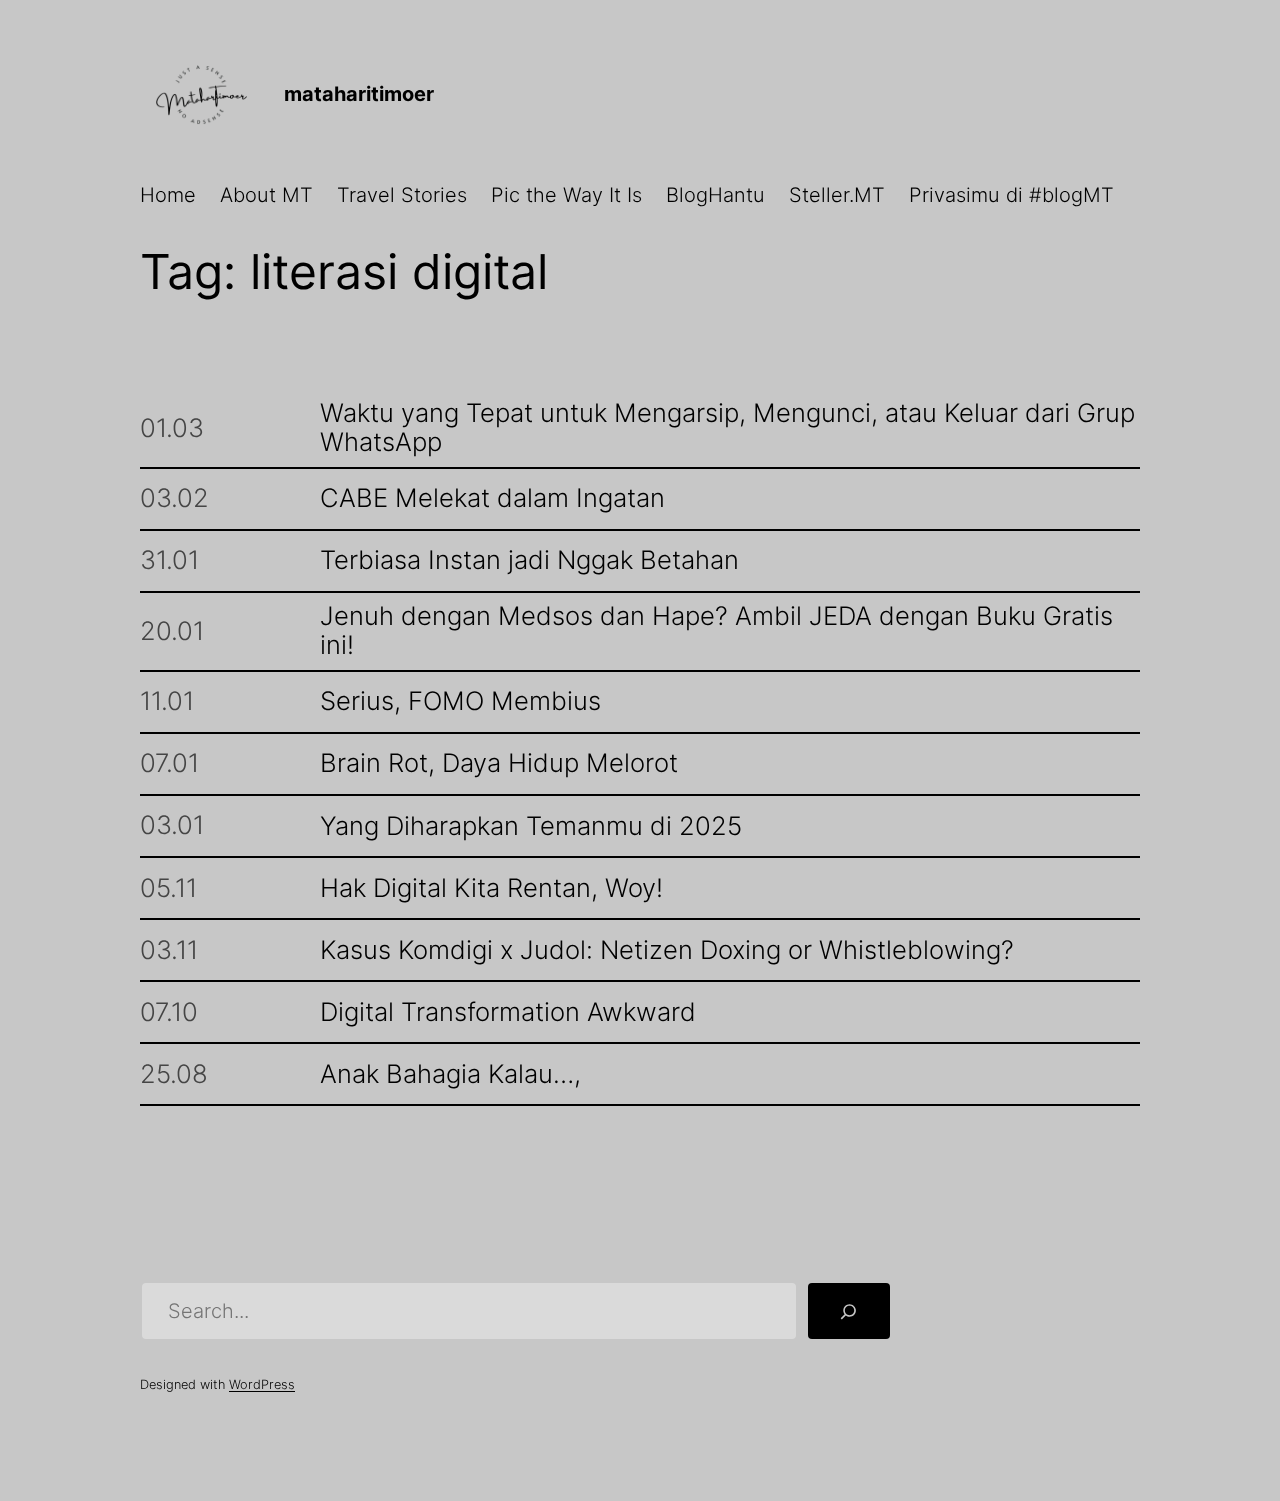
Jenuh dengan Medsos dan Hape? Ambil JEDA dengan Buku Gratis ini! (716, 631)
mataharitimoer (359, 94)
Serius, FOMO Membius (460, 701)
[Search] (849, 1311)
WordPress (262, 1384)
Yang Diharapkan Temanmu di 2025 (531, 826)
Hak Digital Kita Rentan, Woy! (491, 888)
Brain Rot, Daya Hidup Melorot (499, 763)
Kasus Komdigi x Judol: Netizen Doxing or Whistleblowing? (667, 950)
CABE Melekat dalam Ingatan (492, 498)
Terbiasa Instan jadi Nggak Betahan (529, 560)
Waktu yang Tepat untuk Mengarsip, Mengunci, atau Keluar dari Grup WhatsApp (727, 428)
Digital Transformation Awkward (508, 1012)
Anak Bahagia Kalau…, (450, 1074)
